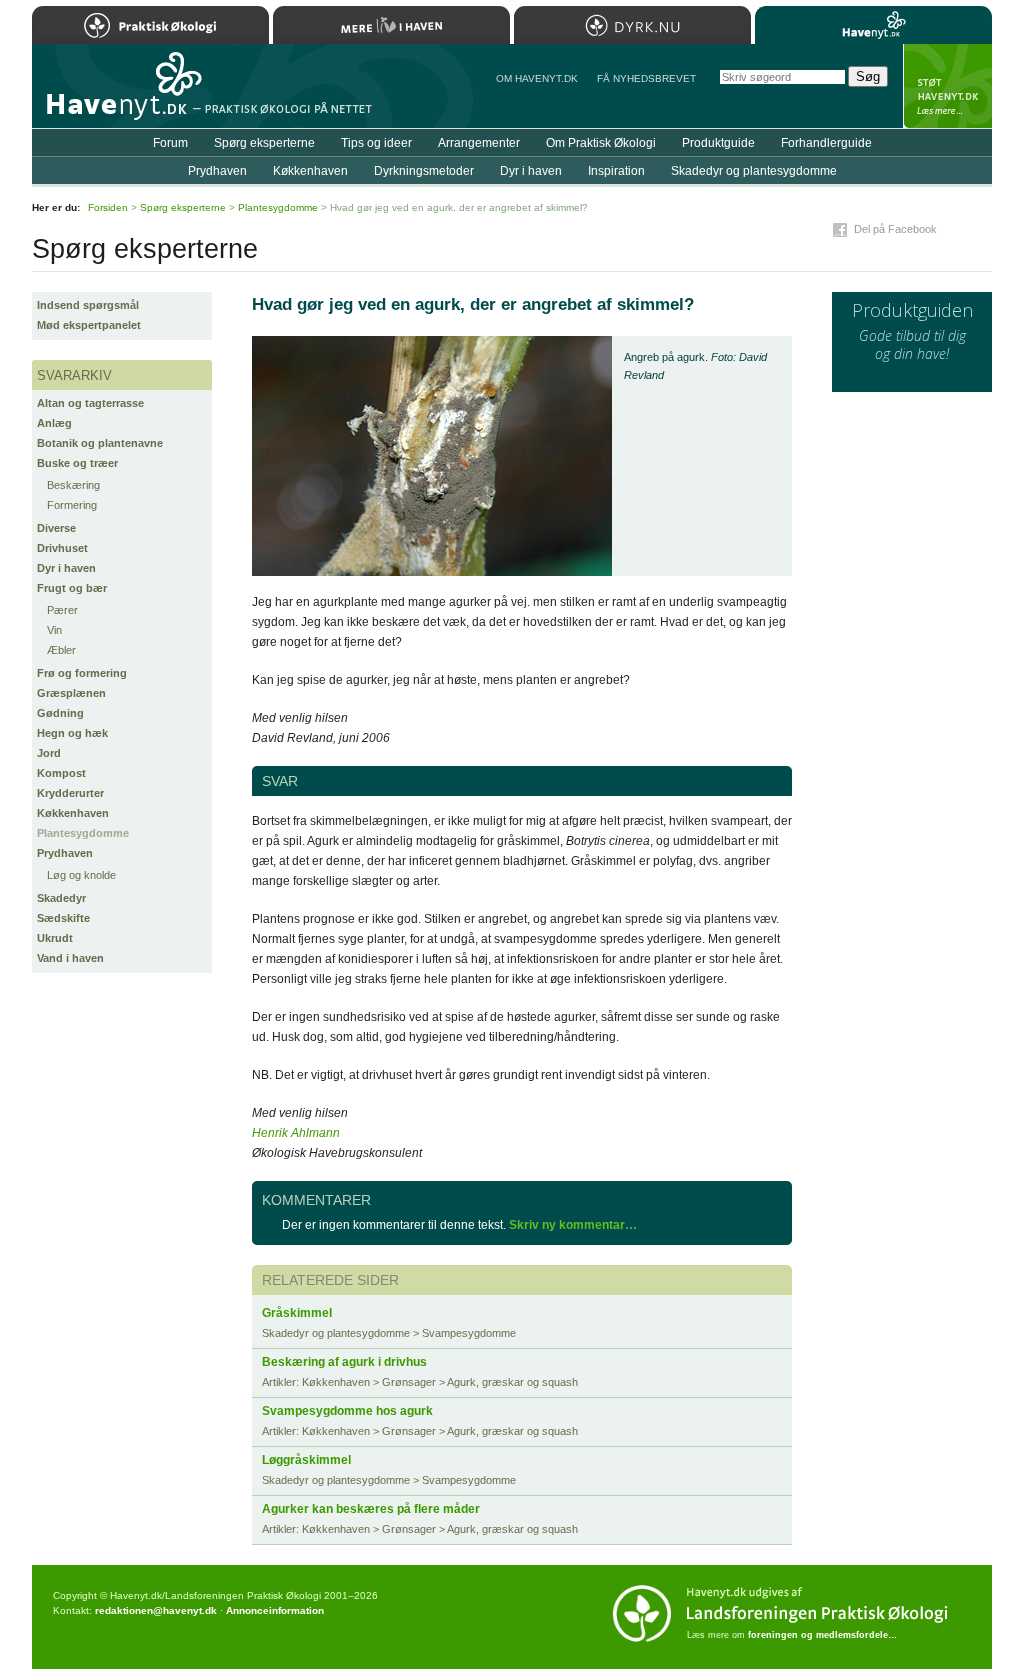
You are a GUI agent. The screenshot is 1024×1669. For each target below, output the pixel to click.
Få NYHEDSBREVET (646, 78)
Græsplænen (71, 693)
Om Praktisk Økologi (601, 143)
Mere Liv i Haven (391, 25)
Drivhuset (62, 548)
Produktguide (718, 143)
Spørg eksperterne (264, 143)
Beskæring (73, 485)
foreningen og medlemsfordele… (822, 1635)
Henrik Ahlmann (296, 1133)
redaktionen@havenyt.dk (156, 1610)
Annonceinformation (275, 1610)
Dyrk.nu (632, 25)
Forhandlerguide (826, 143)
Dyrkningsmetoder (424, 171)
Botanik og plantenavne (100, 443)
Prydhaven (65, 853)
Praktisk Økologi (150, 25)
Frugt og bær (72, 588)
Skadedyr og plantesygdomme (754, 171)
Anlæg (54, 423)
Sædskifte (63, 918)
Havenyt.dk (873, 25)
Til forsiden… (119, 94)
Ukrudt (55, 938)
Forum (170, 143)
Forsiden (108, 207)
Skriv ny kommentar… (573, 1225)
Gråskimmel (297, 1313)
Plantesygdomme (83, 833)
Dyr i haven (66, 568)
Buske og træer (77, 463)
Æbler (61, 650)
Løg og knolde (81, 875)
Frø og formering (82, 673)
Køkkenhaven (73, 813)
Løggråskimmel (306, 1460)
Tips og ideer (376, 143)
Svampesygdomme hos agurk (347, 1411)
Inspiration (616, 171)
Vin (54, 630)
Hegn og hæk (72, 733)
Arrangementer (479, 143)
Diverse (56, 528)
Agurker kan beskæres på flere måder (371, 1509)
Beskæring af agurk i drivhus (344, 1362)
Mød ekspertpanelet (89, 325)
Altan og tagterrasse (90, 403)
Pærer (62, 610)
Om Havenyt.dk (537, 78)
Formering (72, 505)
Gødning (60, 713)
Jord (49, 753)
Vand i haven (70, 958)
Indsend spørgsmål (88, 305)
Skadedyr (61, 898)
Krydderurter (70, 793)
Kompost (61, 773)
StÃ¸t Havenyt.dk (947, 86)
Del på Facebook (895, 229)
